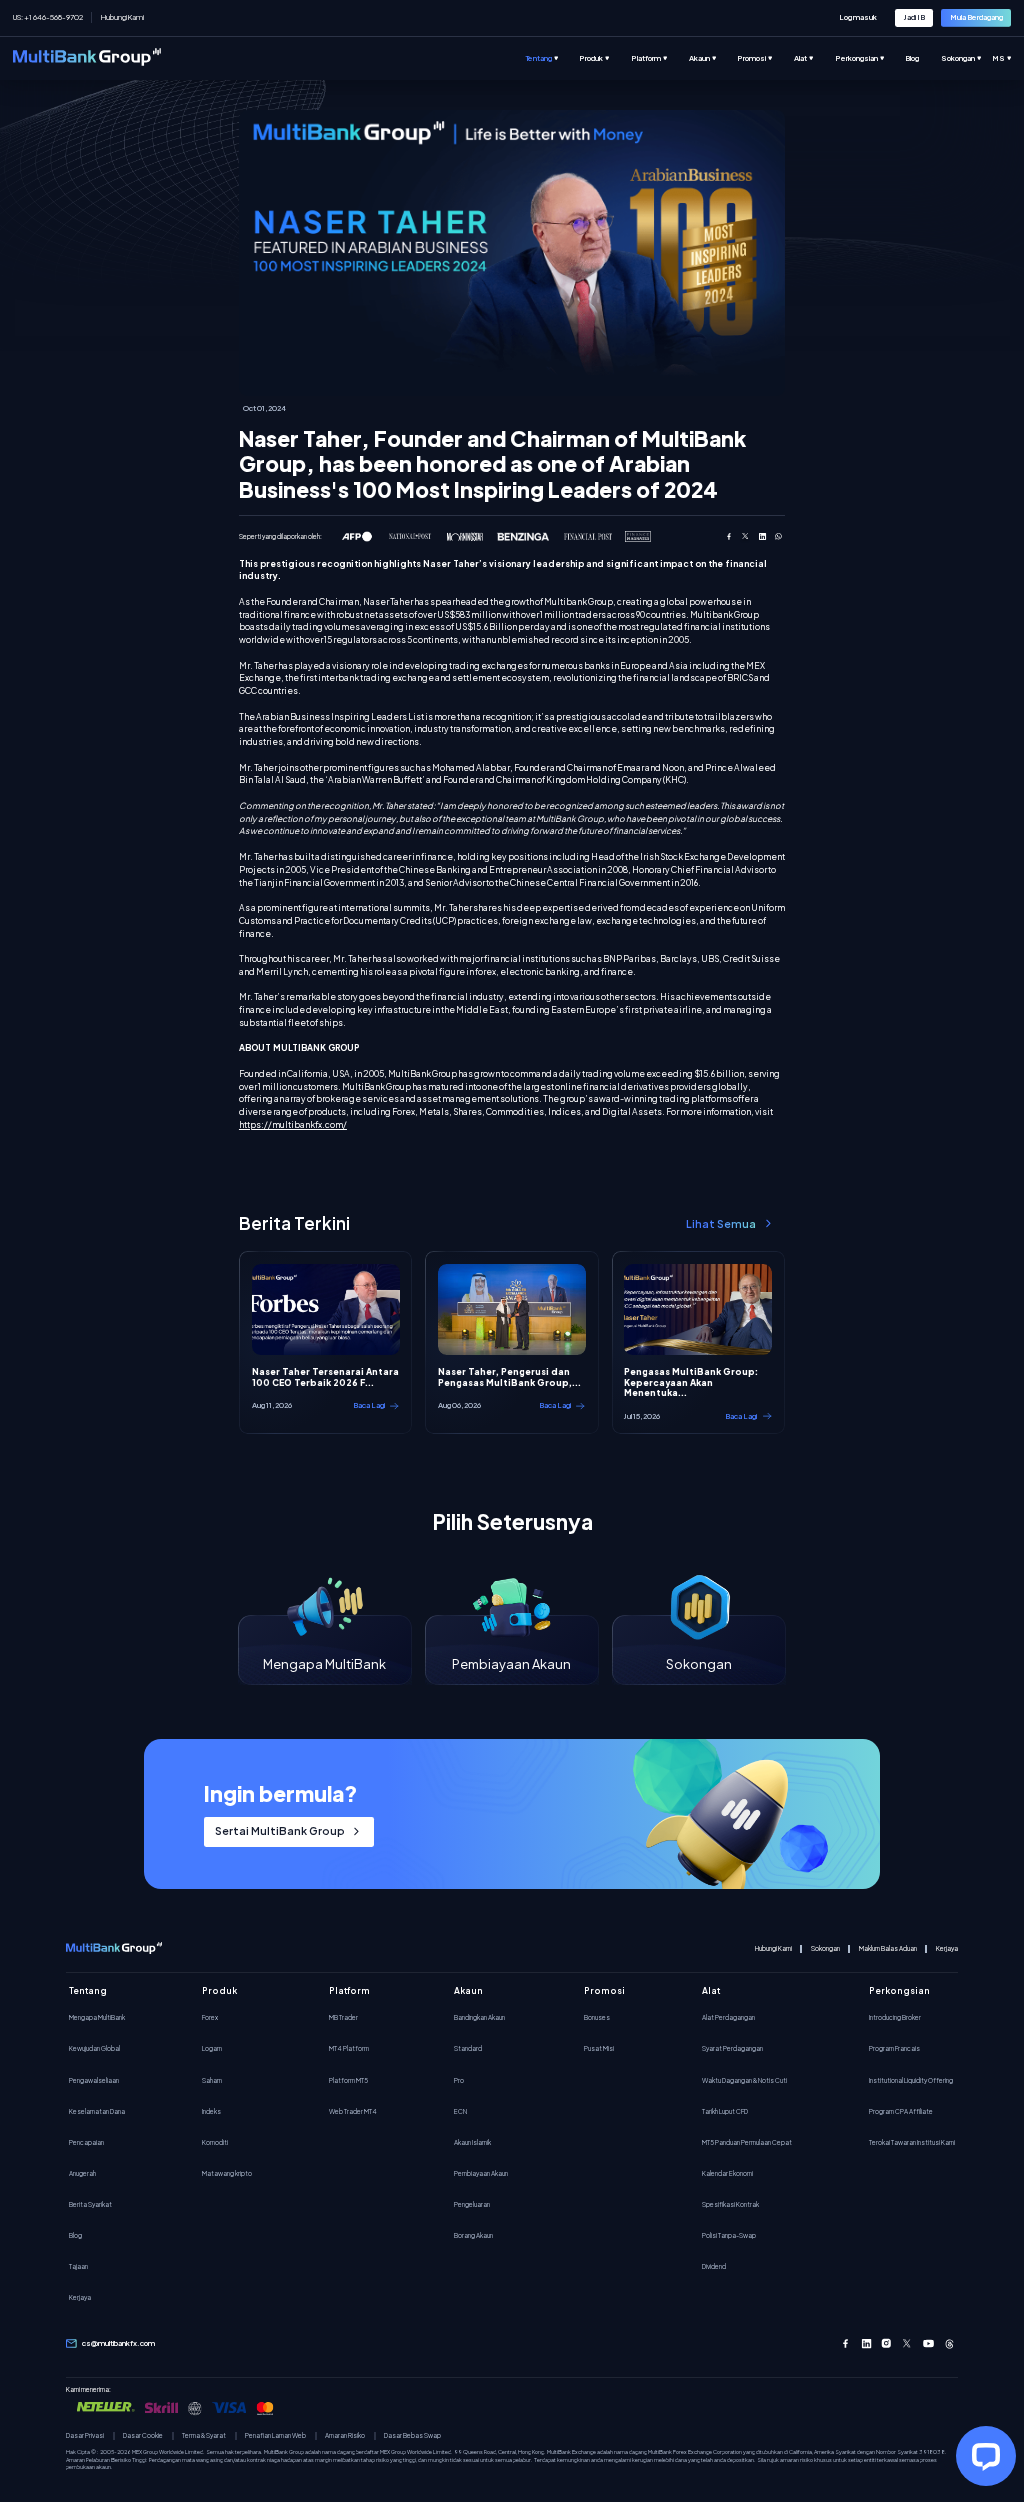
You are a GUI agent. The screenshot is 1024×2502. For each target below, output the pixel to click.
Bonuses (597, 2017)
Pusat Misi (599, 2048)
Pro (459, 2080)
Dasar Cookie (143, 2435)
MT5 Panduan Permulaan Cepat (747, 2142)
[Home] (87, 58)
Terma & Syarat (204, 2435)
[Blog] (922, 58)
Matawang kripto (227, 2173)
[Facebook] (845, 2343)
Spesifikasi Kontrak (730, 2204)
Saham (212, 2080)
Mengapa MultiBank (97, 2017)
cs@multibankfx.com (118, 2343)
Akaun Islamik (472, 2142)
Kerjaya (947, 1948)
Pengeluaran (472, 2204)
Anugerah (82, 2173)
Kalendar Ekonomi (727, 2173)
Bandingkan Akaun (479, 2017)
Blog (75, 2235)
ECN (460, 2111)
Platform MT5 (348, 2080)
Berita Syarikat (90, 2204)
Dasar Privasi (85, 2435)
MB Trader (343, 2017)
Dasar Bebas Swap (412, 2435)
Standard (468, 2048)
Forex (210, 2017)
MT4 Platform (349, 2048)
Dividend (714, 2266)
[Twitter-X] (907, 2343)
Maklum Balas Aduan (888, 1948)
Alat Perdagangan (728, 2017)
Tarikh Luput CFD (725, 2111)
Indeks (211, 2111)
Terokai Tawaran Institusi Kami (912, 2142)
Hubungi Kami (122, 17)
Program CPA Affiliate (901, 2111)
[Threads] (949, 2343)
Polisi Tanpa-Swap (729, 2235)
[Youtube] (928, 2343)
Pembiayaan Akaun (481, 2173)
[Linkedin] (866, 2343)
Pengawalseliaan (94, 2080)
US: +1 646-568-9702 (48, 17)
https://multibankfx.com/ (293, 1124)
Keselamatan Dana (97, 2111)
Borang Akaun (473, 2235)
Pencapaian (86, 2142)
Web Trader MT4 (353, 2111)
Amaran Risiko (345, 2435)
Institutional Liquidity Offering (911, 2080)
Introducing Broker (895, 2017)
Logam (212, 2048)
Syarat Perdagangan (732, 2048)
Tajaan (78, 2266)
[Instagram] (886, 2343)
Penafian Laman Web (275, 2435)
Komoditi (215, 2142)
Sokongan (825, 1948)
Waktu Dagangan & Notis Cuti (744, 2080)
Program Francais (894, 2048)
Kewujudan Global (94, 2048)
